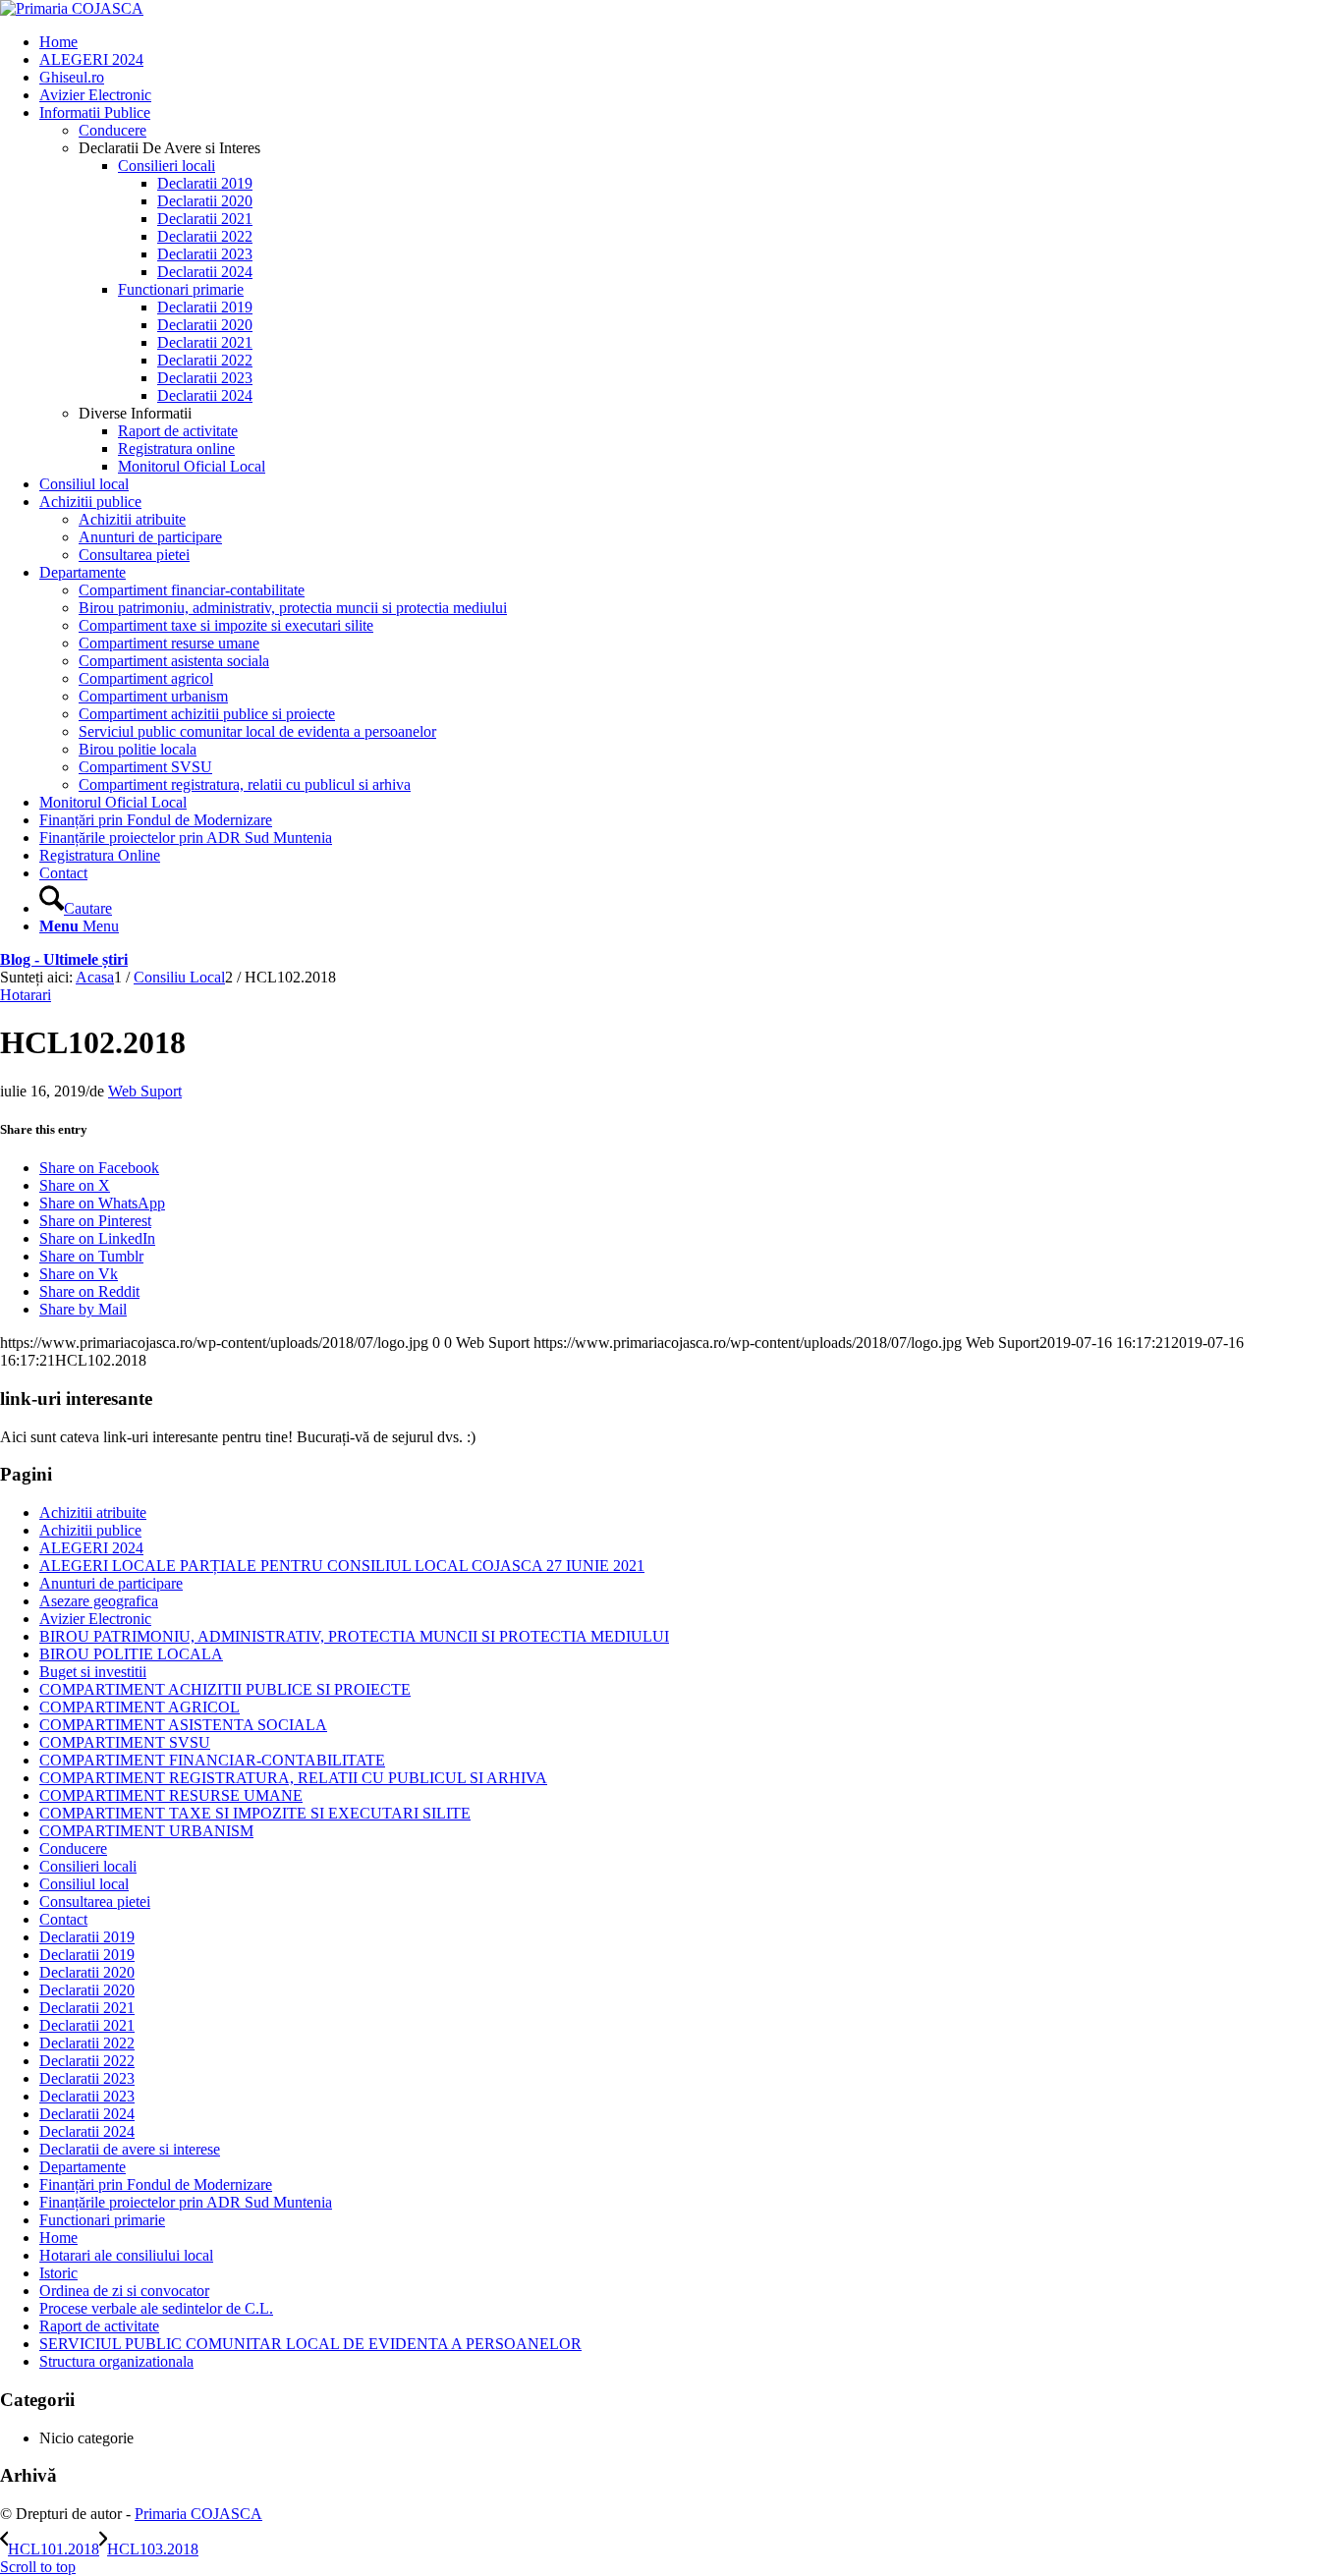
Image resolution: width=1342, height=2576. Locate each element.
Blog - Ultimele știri (64, 959)
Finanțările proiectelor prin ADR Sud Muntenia (186, 2202)
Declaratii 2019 (87, 1937)
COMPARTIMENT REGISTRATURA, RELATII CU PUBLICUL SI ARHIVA (293, 1778)
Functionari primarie (102, 2220)
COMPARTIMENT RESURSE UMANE (171, 1795)
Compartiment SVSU (145, 767)
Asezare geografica (99, 1601)
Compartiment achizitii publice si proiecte (207, 714)
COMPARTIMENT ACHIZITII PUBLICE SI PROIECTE (225, 1689)
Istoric (58, 2273)
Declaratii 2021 (87, 2008)
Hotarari (26, 995)
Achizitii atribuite (93, 1512)
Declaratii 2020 (87, 1972)
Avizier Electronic (95, 1619)
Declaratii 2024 (87, 2114)
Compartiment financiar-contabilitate (192, 590)
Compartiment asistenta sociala (174, 661)
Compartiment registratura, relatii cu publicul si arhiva (245, 784)
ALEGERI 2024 (91, 1548)
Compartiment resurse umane (169, 643)
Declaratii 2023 (87, 2078)
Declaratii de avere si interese (130, 2149)
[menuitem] (691, 42)
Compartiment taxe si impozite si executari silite (226, 625)
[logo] (72, 8)
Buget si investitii (93, 1672)
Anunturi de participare (111, 1583)
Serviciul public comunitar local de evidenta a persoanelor (257, 731)
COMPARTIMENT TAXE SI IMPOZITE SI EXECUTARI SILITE (255, 1813)
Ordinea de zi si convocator (124, 2291)
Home (58, 2238)
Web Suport (145, 1091)
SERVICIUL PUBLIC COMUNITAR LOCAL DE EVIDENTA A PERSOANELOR (310, 2344)
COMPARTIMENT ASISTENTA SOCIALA (183, 1725)
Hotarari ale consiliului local (126, 2255)
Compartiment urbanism (153, 696)
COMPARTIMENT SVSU (125, 1742)
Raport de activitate (99, 2326)
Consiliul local (84, 1884)
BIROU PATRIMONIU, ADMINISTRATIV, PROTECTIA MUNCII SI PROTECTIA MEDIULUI (354, 1636)
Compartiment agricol (146, 678)
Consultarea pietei (95, 1902)
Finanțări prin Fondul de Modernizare (156, 2184)
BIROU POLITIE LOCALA (131, 1654)
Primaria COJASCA (198, 2514)
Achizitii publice (90, 1530)
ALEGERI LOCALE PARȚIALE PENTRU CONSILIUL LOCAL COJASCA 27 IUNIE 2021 (342, 1566)
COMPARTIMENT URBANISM (146, 1831)
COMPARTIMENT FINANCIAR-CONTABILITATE (212, 1760)
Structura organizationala (116, 2361)
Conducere (112, 130)
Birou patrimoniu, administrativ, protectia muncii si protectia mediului (293, 608)
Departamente (83, 2167)
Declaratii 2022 (87, 2043)
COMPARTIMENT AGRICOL (140, 1707)
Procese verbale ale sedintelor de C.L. (156, 2308)
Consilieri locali (88, 1866)
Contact (63, 1919)
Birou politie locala (138, 749)
